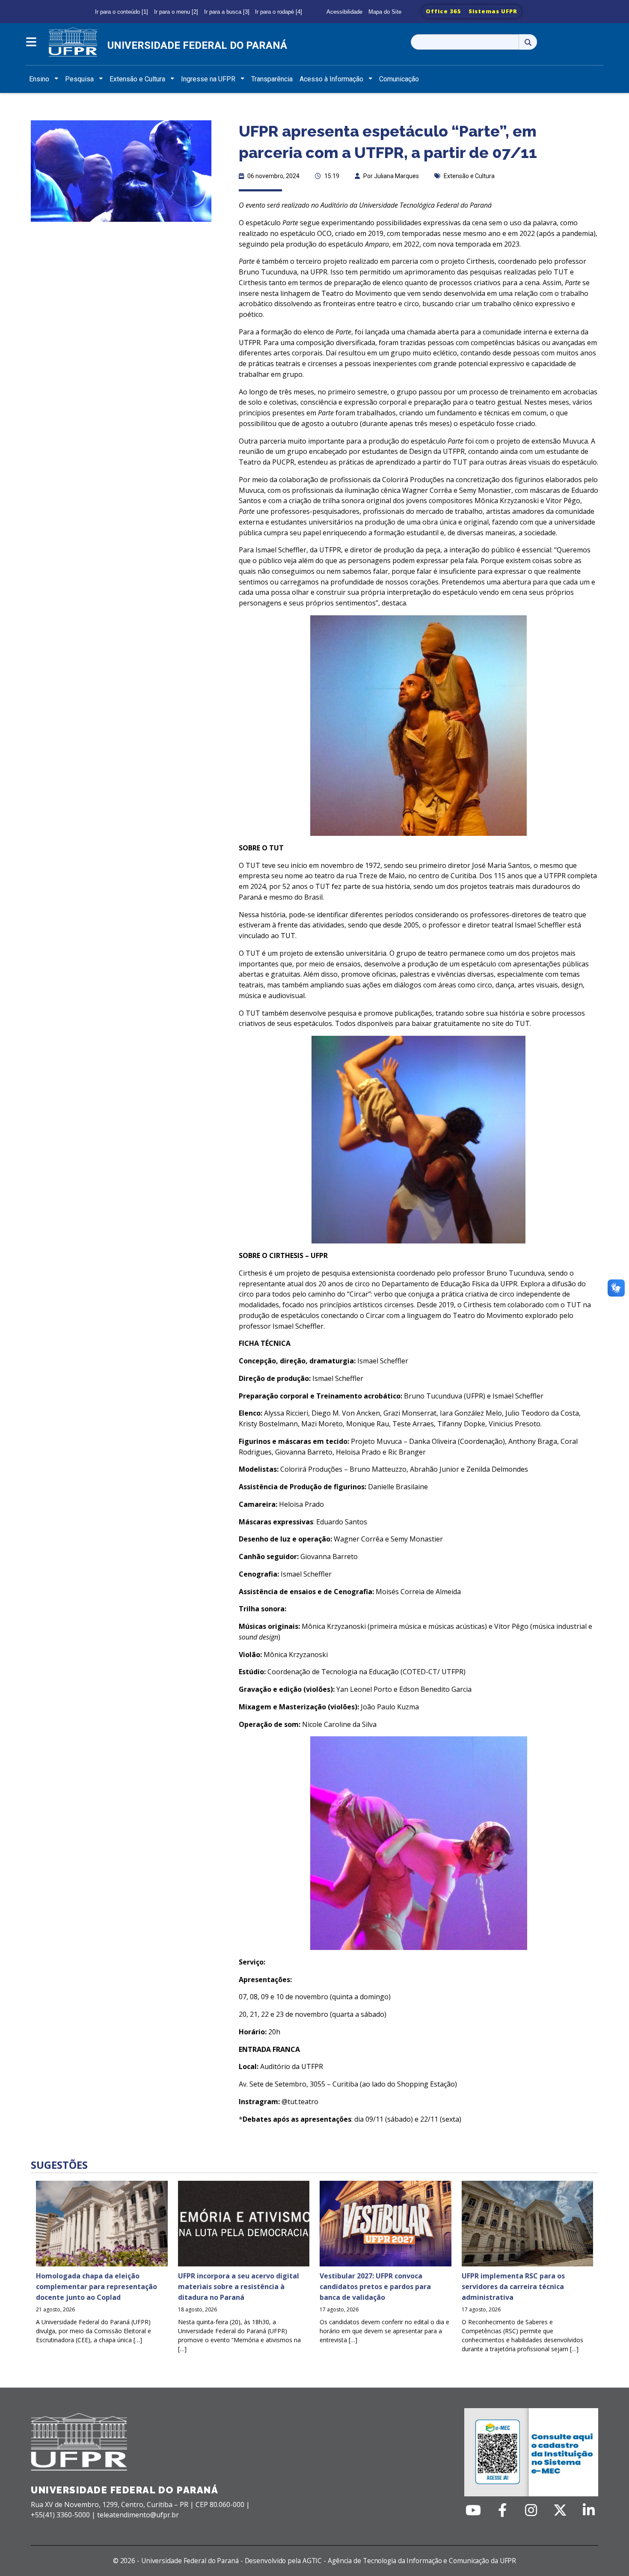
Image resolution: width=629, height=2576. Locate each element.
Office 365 (444, 11)
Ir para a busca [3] (227, 12)
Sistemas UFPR (493, 11)
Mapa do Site (385, 12)
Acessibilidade (344, 12)
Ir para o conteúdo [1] (122, 12)
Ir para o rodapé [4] (279, 12)
